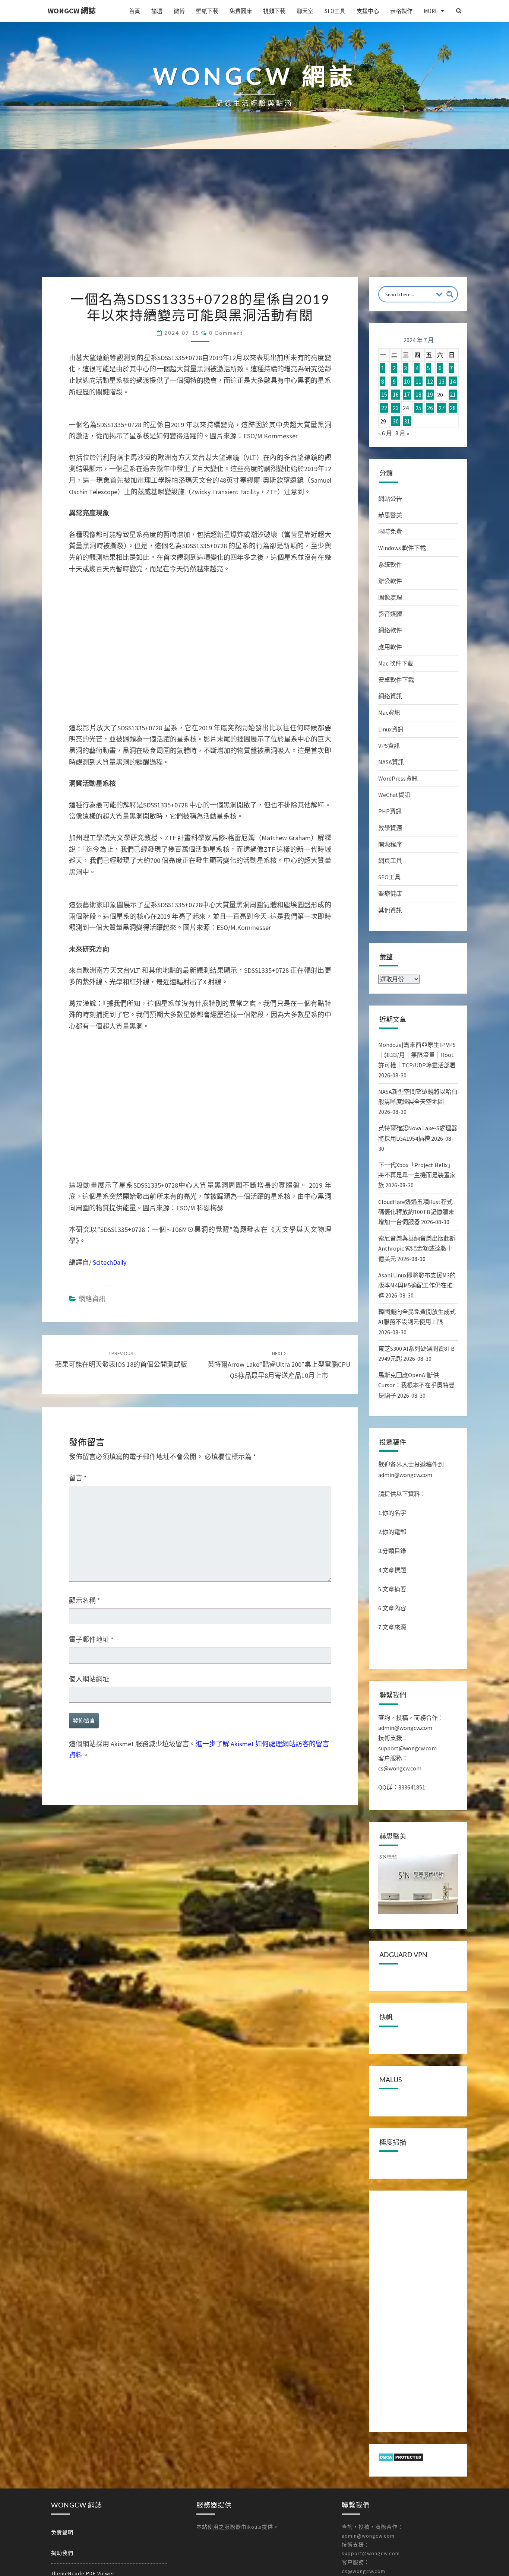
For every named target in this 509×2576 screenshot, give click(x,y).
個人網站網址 (89, 1692)
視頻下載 (274, 11)
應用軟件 (390, 647)
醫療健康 (390, 893)
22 (384, 408)
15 (384, 395)
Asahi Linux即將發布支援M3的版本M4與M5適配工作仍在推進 (417, 1285)
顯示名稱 (85, 1614)
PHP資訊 (390, 811)
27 (442, 408)
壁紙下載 (207, 11)
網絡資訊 (92, 1312)
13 (442, 381)
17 (407, 395)
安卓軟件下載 (396, 680)
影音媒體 (390, 614)
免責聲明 (62, 2532)
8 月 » (402, 433)
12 (430, 381)
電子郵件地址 (91, 1653)
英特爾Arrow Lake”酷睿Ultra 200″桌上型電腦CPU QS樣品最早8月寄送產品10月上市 (279, 1378)
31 (407, 421)
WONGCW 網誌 (72, 11)
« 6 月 (385, 433)
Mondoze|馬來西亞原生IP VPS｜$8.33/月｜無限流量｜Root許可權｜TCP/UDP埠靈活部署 (417, 1055)
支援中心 (368, 11)
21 (453, 395)
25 (418, 408)
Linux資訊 (391, 729)
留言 (78, 1491)
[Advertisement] (255, 221)
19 (430, 395)
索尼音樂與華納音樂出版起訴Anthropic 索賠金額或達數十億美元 (417, 1248)
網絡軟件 (390, 630)
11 (418, 381)
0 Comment (226, 333)
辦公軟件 (390, 581)
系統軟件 (390, 565)
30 (396, 421)
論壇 (157, 11)
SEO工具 (335, 11)
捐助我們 (62, 2553)
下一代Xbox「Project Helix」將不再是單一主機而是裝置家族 (417, 1175)
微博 (179, 11)
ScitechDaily (110, 1276)
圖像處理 (390, 597)
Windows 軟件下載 (402, 548)
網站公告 (390, 499)
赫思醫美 (390, 515)
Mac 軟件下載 (396, 663)
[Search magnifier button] (450, 294)
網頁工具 (390, 861)
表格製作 (401, 11)
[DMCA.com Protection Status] (401, 2459)
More (431, 11)
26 (430, 408)
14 (453, 381)
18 (418, 395)
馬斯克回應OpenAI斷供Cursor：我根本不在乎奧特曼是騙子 (416, 1385)
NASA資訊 (391, 762)
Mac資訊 (389, 712)
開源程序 (390, 844)
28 (453, 408)
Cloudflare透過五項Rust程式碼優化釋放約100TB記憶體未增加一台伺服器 (416, 1212)
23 (396, 408)
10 (407, 381)
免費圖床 (241, 11)
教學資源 (390, 828)
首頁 (135, 11)
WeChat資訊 (394, 795)
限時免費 (390, 531)
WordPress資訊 (398, 778)
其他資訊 (390, 910)
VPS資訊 (389, 746)
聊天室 (305, 11)
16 (396, 395)
